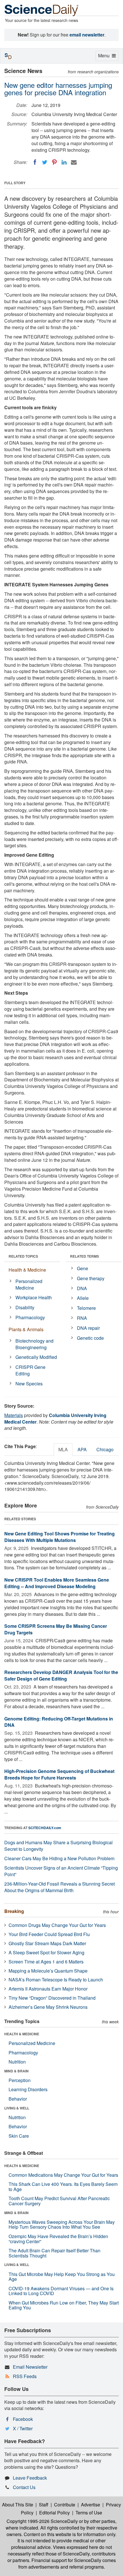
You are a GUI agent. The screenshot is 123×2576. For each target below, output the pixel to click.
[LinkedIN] (64, 162)
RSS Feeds (25, 2376)
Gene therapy (91, 1278)
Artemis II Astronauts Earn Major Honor (48, 1989)
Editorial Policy (54, 2513)
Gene (83, 1268)
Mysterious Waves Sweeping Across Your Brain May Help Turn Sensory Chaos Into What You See (62, 2225)
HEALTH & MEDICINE (22, 2034)
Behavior (18, 2099)
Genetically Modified (36, 1357)
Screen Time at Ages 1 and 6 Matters (46, 1962)
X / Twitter (23, 2428)
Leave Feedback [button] (30, 2478)
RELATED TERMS (85, 1256)
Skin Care (19, 2136)
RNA (82, 1318)
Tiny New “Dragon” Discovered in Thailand (52, 1998)
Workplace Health (34, 1297)
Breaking (14, 1911)
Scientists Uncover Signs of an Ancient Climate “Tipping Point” (61, 1871)
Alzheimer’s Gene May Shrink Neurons (48, 2007)
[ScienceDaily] (41, 10)
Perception (20, 2080)
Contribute (65, 2505)
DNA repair (88, 1328)
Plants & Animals (26, 1329)
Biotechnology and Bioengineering (34, 1344)
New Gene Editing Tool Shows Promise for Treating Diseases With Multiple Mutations (59, 1537)
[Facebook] (35, 162)
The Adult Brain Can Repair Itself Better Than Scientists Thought (54, 2253)
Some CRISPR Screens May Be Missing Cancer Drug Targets (56, 1629)
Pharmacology (30, 1317)
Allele (83, 1298)
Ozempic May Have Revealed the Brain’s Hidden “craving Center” (58, 2239)
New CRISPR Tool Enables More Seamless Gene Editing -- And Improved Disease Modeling (57, 1583)
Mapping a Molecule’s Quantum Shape (48, 1971)
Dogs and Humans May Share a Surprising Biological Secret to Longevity (58, 1846)
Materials (14, 1415)
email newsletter (87, 35)
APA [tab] (82, 1449)
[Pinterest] (54, 162)
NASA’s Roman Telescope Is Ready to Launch (56, 1980)
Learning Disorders (28, 2089)
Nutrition (17, 2062)
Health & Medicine (27, 1270)
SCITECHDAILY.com (45, 1828)
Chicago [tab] (105, 1449)
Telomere (86, 1308)
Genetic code (90, 1338)
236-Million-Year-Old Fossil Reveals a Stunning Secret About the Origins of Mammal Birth (59, 1887)
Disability (25, 1307)
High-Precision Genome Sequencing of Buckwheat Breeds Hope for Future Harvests (59, 1774)
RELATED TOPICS (23, 1256)
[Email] (74, 162)
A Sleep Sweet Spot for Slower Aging (46, 1952)
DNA (82, 1288)
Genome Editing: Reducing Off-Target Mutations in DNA (59, 1722)
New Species (29, 1384)
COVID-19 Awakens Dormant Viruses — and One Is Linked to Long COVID (61, 2291)
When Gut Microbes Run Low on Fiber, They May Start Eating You (64, 2305)
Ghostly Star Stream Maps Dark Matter (47, 1943)
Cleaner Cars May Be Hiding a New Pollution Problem (59, 1858)
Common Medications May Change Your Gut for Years (63, 2175)
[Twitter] (45, 162)
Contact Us (24, 2487)
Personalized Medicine (29, 1284)
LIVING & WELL (17, 2108)
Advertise (91, 2505)
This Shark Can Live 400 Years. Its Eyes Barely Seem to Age (63, 2187)
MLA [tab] (63, 1449)
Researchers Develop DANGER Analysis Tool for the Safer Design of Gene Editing (61, 1675)
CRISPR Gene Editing (30, 1370)
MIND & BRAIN (16, 2071)
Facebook (23, 2419)
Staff (44, 2505)
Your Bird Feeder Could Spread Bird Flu (49, 1934)
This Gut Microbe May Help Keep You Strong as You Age (62, 2277)
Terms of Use (89, 2513)
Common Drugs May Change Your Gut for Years (57, 1925)
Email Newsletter (30, 2367)
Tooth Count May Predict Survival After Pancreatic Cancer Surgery (59, 2201)
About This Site (18, 2505)
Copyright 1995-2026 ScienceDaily (42, 2521)
